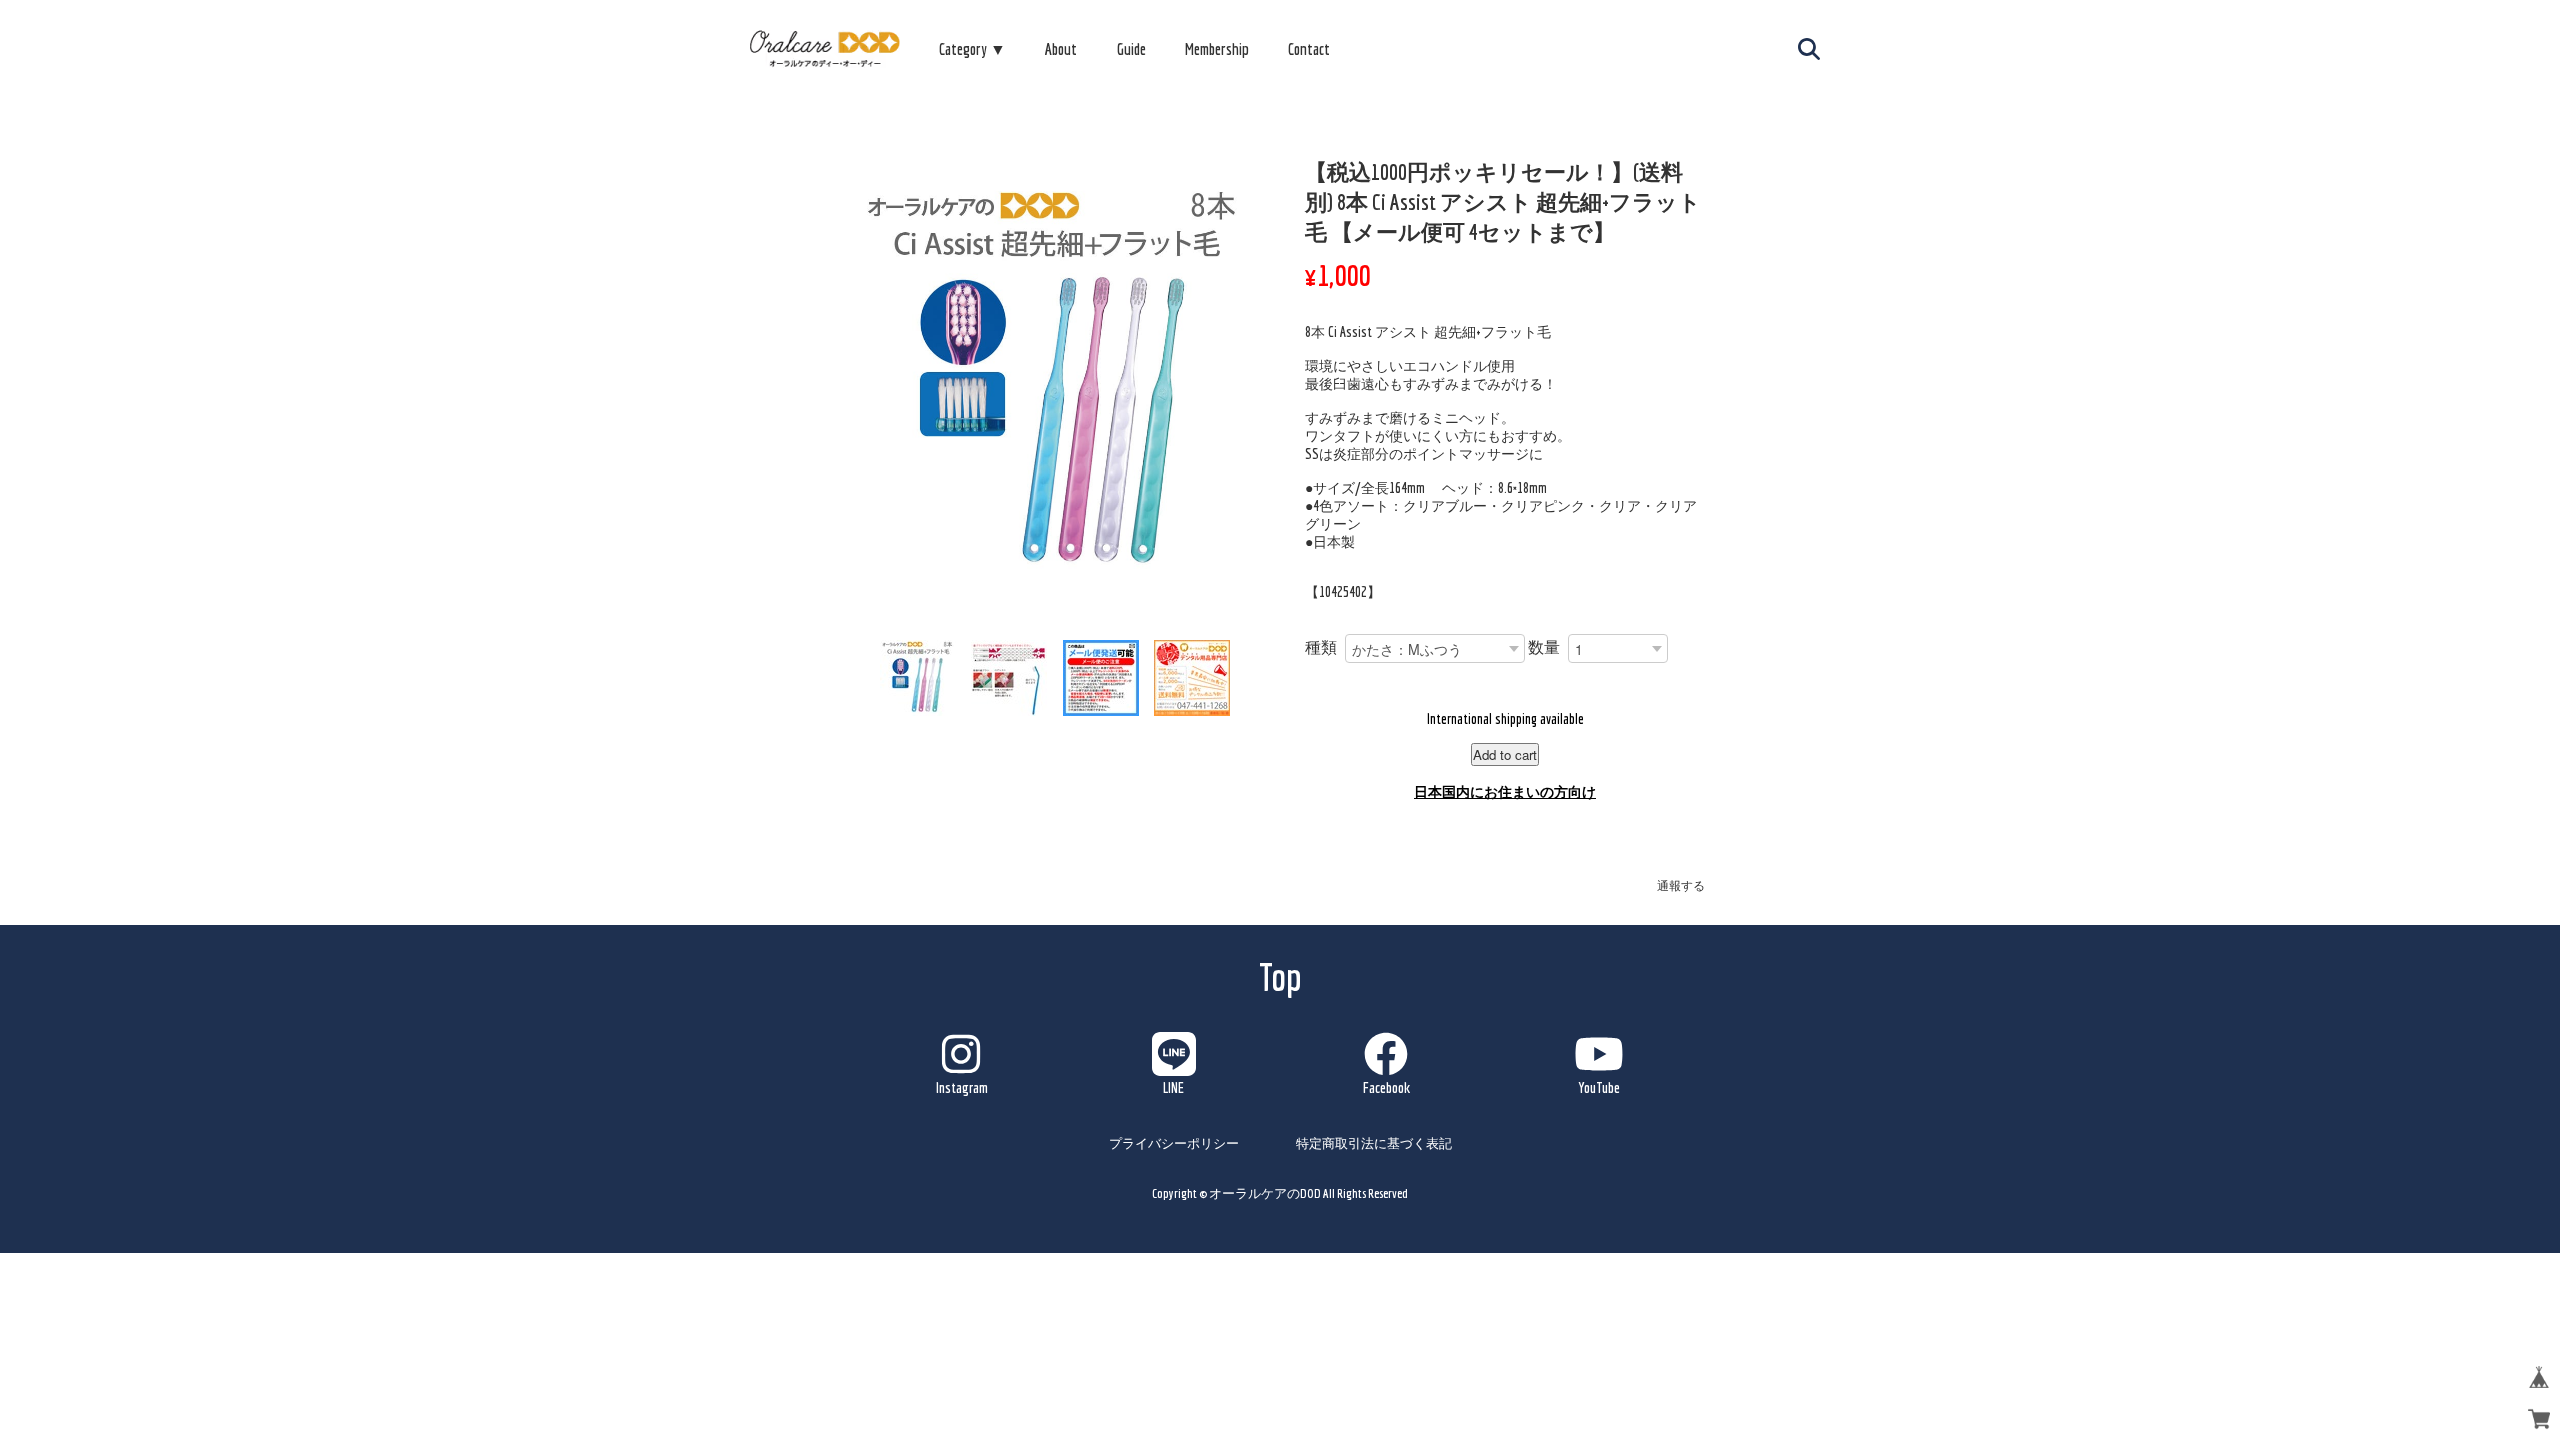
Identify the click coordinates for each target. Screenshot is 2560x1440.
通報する (1681, 885)
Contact (1309, 49)
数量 (1544, 647)
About (1061, 49)
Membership (1217, 49)
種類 (1321, 647)
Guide (1131, 49)
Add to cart (1505, 754)
